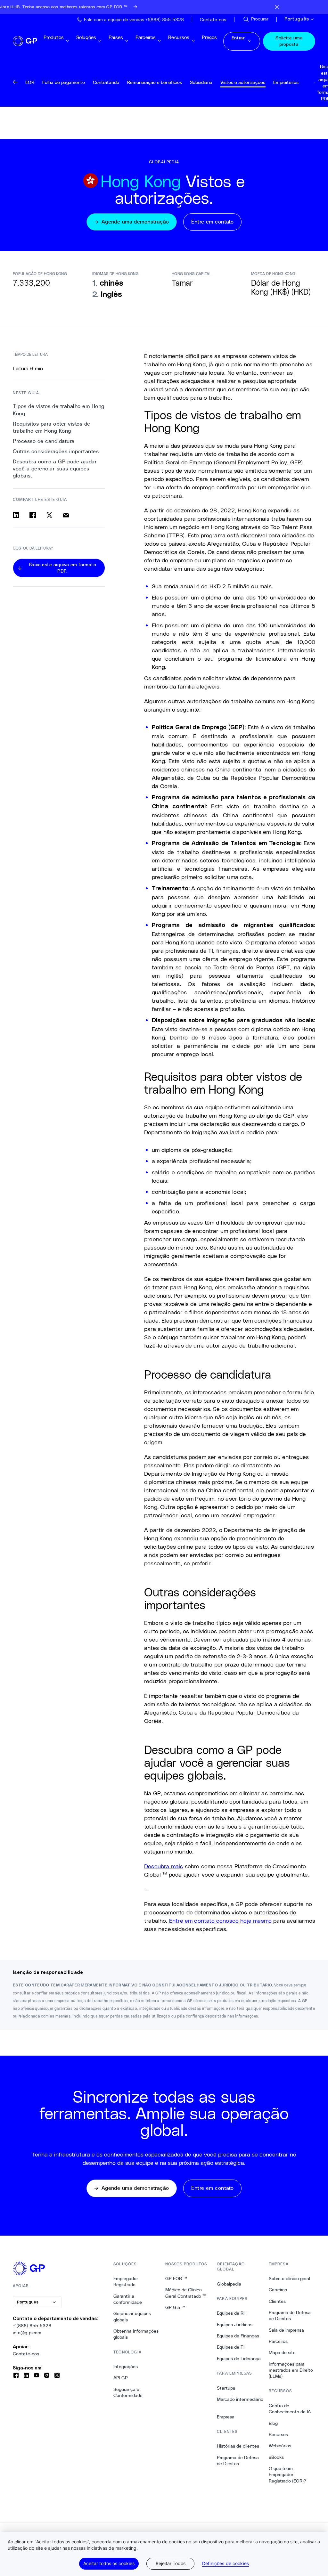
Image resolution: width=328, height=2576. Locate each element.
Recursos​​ (179, 41)
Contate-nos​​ (26, 2354)
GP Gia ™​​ (175, 2307)
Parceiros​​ (146, 41)
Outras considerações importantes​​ (56, 451)
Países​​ (116, 41)
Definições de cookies (225, 2564)
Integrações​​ (126, 2367)
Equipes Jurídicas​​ (235, 2325)
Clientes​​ (277, 2301)
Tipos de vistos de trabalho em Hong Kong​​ (59, 410)
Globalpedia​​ (229, 2284)
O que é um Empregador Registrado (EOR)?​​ (287, 2475)
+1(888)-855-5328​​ (32, 2326)
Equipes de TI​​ (231, 2347)
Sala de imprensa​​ (287, 2330)
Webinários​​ (280, 2446)
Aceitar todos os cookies (109, 2563)
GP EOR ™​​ (176, 2278)
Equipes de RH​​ (232, 2313)
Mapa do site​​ (282, 2352)
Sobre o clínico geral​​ (290, 2278)
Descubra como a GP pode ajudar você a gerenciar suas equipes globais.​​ (55, 469)
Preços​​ (209, 41)
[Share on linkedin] (16, 515)
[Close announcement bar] (277, 7)
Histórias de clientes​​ (238, 2446)
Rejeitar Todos (171, 2563)
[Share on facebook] (33, 515)
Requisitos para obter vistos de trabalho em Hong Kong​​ (52, 427)
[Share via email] (66, 515)
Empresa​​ (226, 2417)
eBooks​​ (276, 2457)
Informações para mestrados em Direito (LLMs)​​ (291, 2370)
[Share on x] (49, 515)
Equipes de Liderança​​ (239, 2359)
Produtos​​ (54, 41)
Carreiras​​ (278, 2290)
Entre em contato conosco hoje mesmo (220, 1920)
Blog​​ (273, 2423)
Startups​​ (226, 2388)
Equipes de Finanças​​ (238, 2336)
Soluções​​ (86, 41)
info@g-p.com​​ (27, 2333)
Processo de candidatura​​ (44, 441)
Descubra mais (164, 1866)
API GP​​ (121, 2378)
